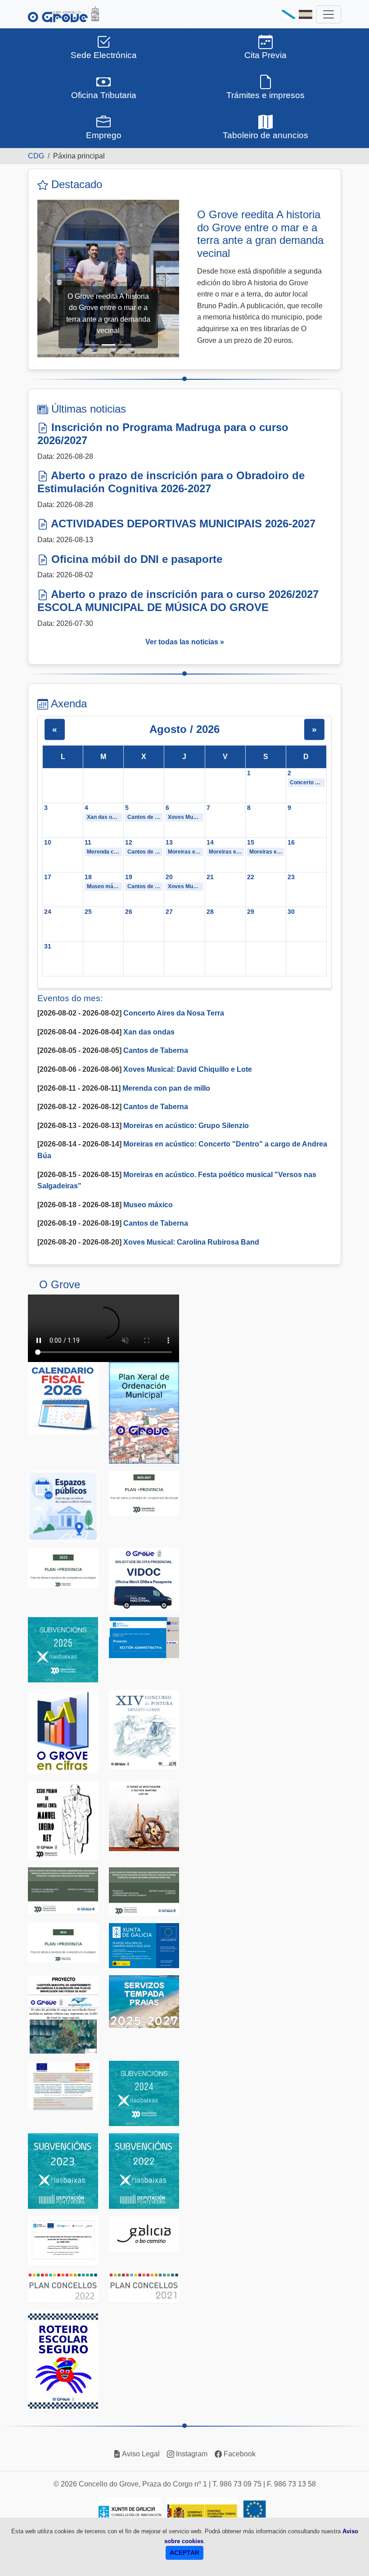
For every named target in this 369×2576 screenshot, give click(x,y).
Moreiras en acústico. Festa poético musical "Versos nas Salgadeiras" (267, 852)
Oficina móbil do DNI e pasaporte (135, 559)
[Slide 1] (92, 345)
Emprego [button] (104, 135)
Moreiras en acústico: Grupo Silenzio (185, 852)
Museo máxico (104, 886)
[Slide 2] (108, 345)
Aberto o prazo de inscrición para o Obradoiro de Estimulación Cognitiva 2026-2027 (171, 482)
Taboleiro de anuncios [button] (265, 135)
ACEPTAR (184, 2553)
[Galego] (288, 14)
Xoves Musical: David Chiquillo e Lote (185, 817)
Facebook (239, 2454)
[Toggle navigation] (328, 14)
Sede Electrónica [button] (104, 55)
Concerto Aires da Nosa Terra (307, 782)
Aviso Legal (140, 2454)
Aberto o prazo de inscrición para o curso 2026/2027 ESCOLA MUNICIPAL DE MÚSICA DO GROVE (178, 601)
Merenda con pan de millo (104, 852)
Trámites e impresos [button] (265, 95)
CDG (36, 156)
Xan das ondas (104, 817)
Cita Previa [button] (265, 55)
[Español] (306, 14)
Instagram (191, 2454)
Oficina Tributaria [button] (104, 95)
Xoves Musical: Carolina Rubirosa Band (185, 886)
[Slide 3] (125, 345)
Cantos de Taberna (145, 817)
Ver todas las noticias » (185, 642)
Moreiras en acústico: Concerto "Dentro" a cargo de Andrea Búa (226, 852)
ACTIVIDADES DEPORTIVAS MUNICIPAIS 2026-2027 (182, 524)
